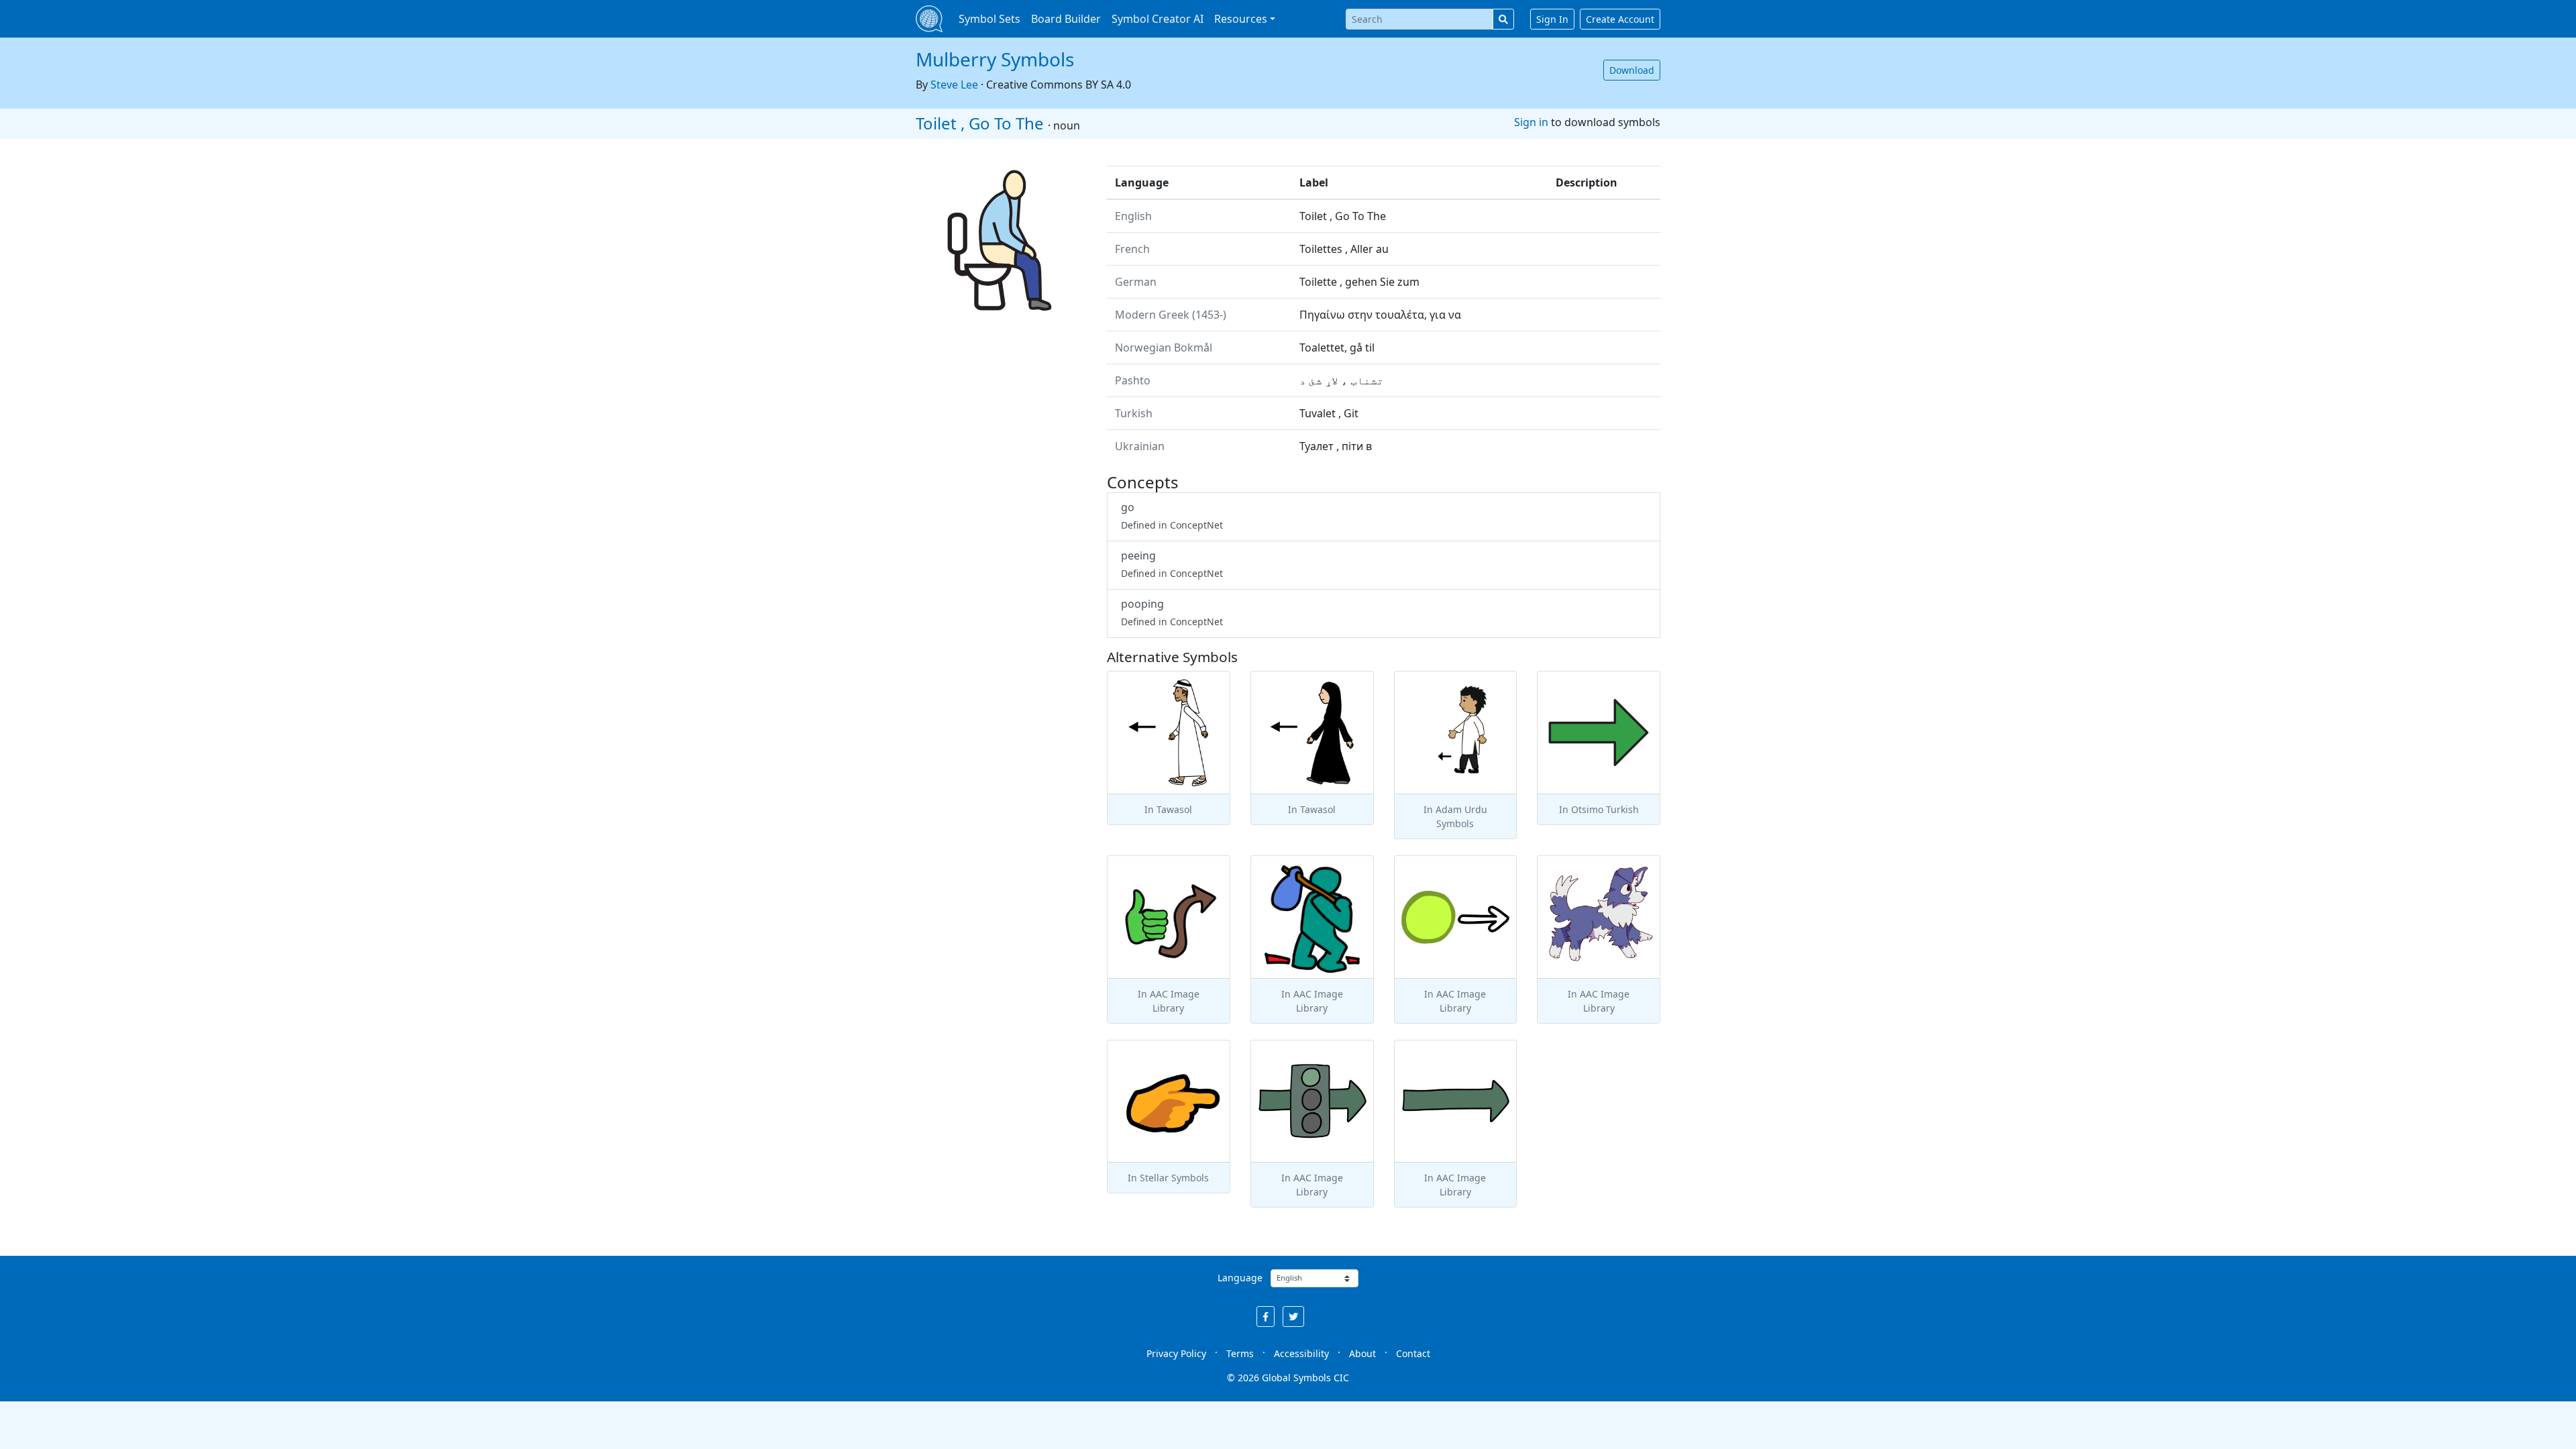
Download (1632, 70)
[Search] (1503, 19)
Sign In (1552, 19)
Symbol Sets (989, 19)
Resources (1241, 19)
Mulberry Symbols (995, 59)
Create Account (1620, 19)
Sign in (1531, 122)
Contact (1413, 1353)
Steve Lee (954, 85)
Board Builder (1066, 19)
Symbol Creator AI (1158, 19)
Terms (1240, 1353)
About (1362, 1353)
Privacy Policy (1176, 1353)
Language (1240, 1278)
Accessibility (1301, 1353)
